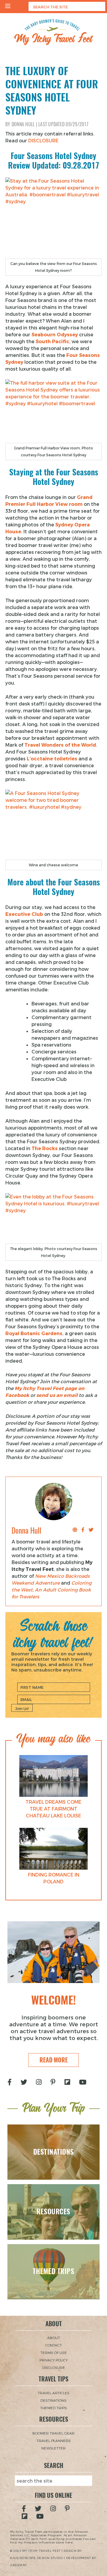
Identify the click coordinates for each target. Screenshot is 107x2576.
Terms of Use (54, 2352)
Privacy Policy (54, 2360)
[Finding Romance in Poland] (53, 1849)
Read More (54, 2060)
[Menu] (8, 7)
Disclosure (54, 2367)
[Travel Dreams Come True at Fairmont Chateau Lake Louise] (53, 1776)
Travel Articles (54, 2393)
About (54, 2338)
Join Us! (22, 1708)
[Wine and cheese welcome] (53, 825)
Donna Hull (23, 124)
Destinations (53, 2400)
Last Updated (63, 124)
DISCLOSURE (43, 140)
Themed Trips (53, 2408)
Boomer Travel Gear (53, 2433)
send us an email (57, 1395)
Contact (53, 2345)
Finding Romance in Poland (54, 1878)
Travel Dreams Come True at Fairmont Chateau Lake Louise (53, 1809)
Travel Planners (54, 2441)
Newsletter (53, 2448)
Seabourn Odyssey (55, 334)
